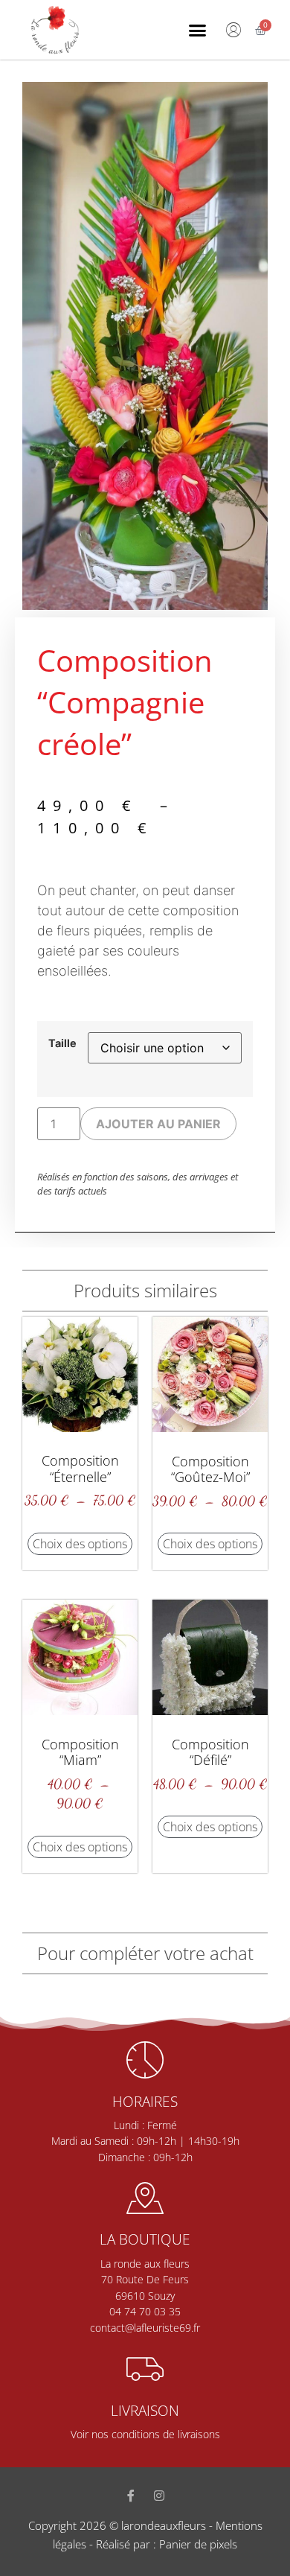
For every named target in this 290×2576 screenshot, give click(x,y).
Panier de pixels (197, 2544)
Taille (62, 1043)
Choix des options (80, 1544)
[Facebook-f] (131, 2496)
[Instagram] (159, 2496)
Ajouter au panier (158, 1124)
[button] (198, 30)
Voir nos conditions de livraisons (145, 2434)
